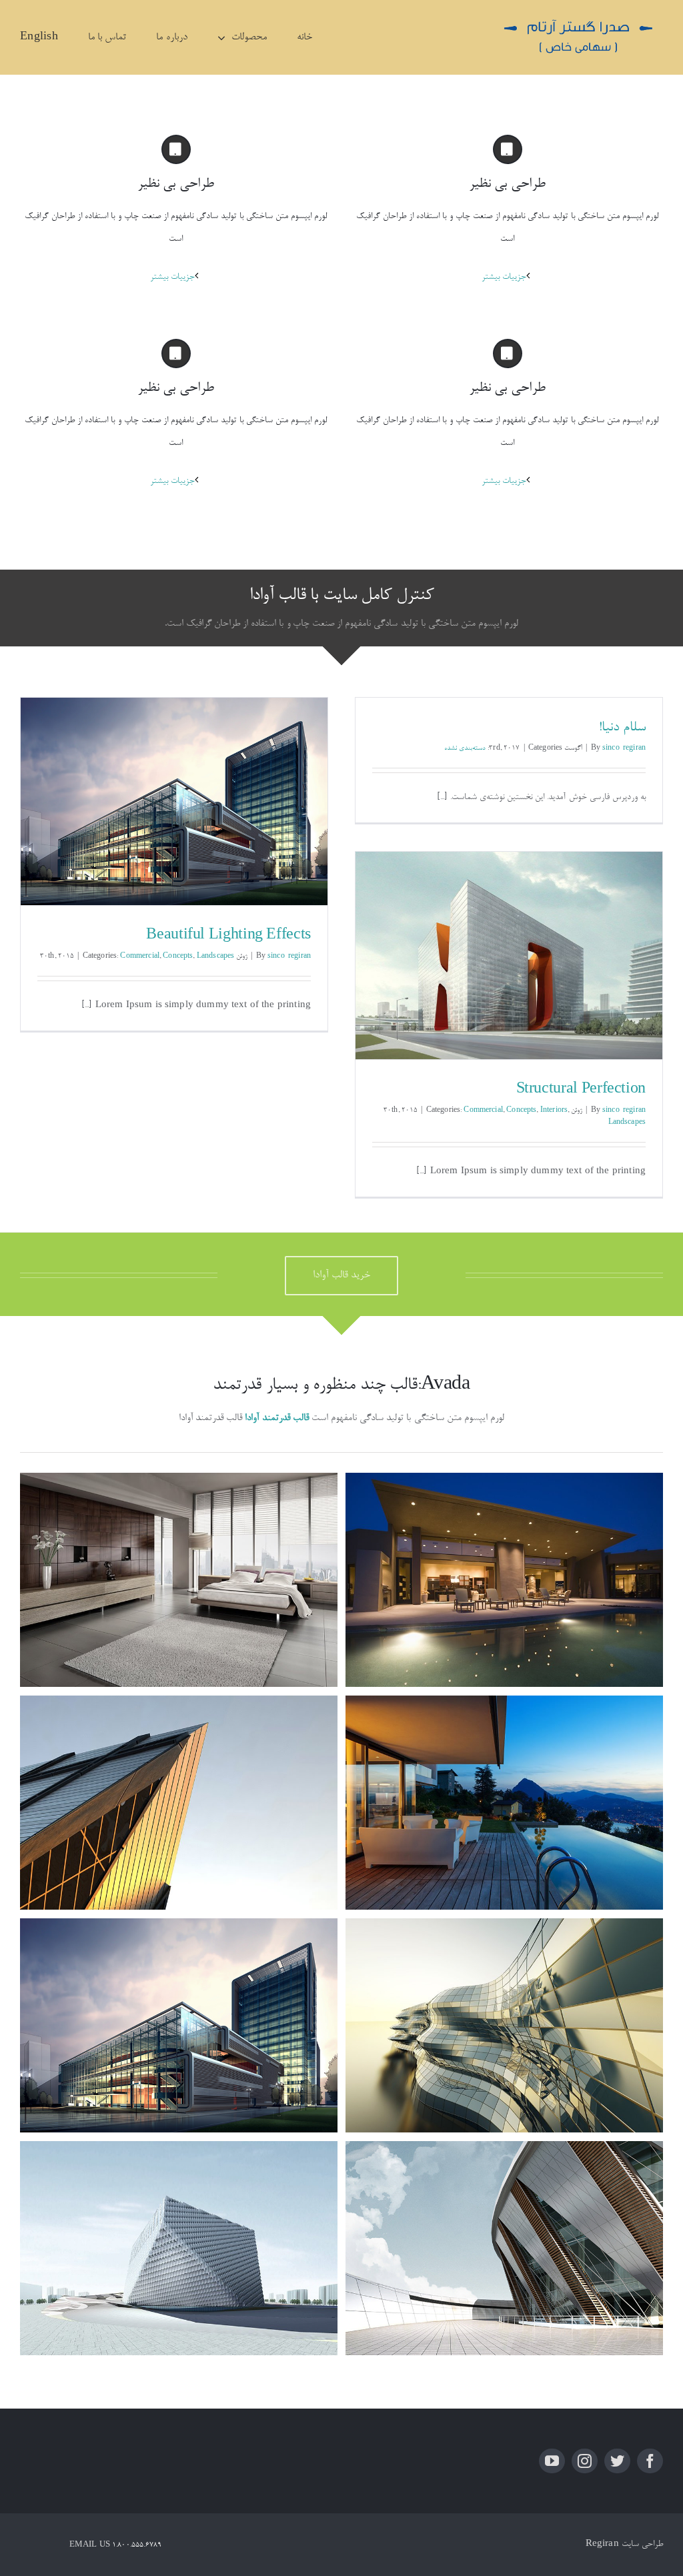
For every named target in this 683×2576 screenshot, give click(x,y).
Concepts (178, 956)
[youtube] (552, 2461)
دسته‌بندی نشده (465, 748)
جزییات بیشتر (172, 277)
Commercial (140, 956)
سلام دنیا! (622, 728)
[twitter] (617, 2461)
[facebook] (650, 2461)
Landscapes (216, 956)
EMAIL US (90, 2545)
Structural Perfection (581, 1090)
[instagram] (585, 2461)
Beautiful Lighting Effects (228, 936)
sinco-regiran (624, 748)
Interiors (554, 1111)
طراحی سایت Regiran (624, 2544)
